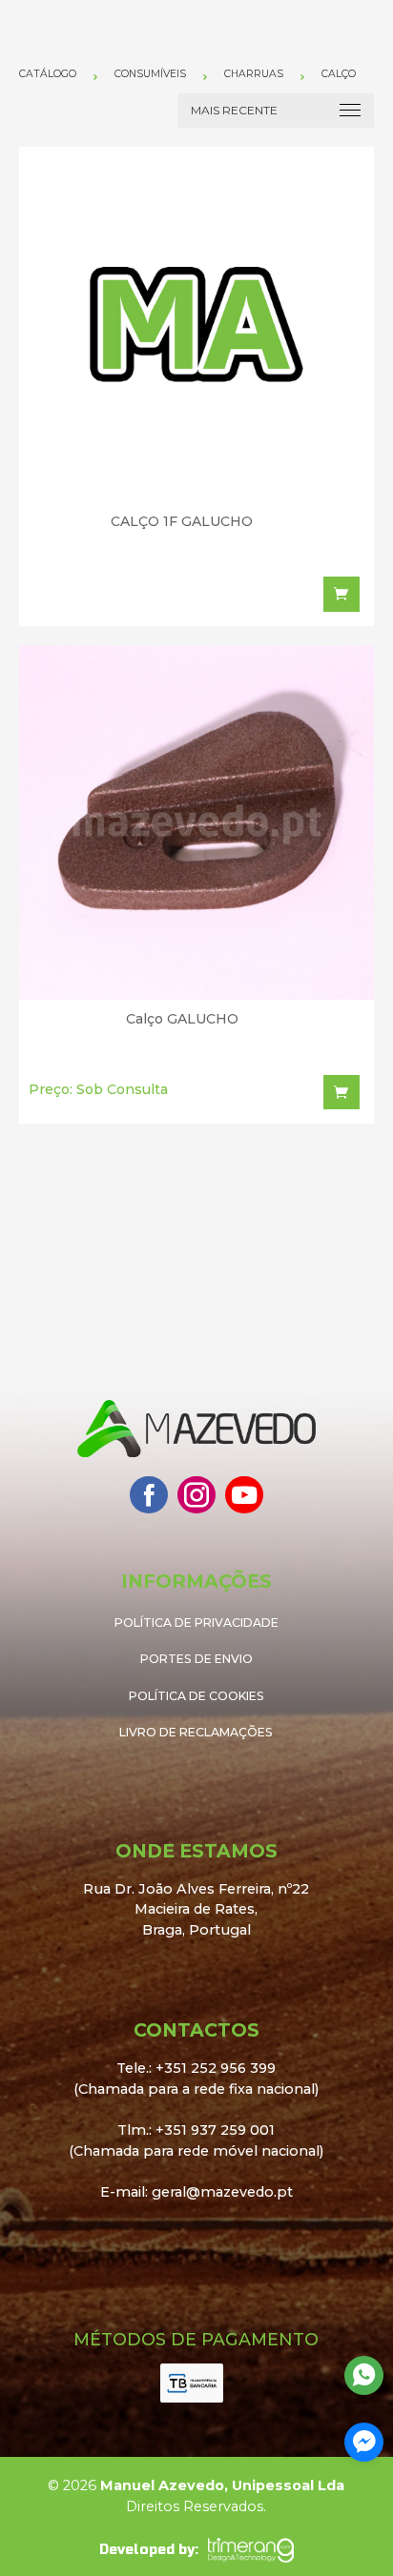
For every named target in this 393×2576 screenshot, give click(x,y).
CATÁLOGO (48, 74)
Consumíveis (150, 74)
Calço (339, 74)
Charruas (254, 74)
